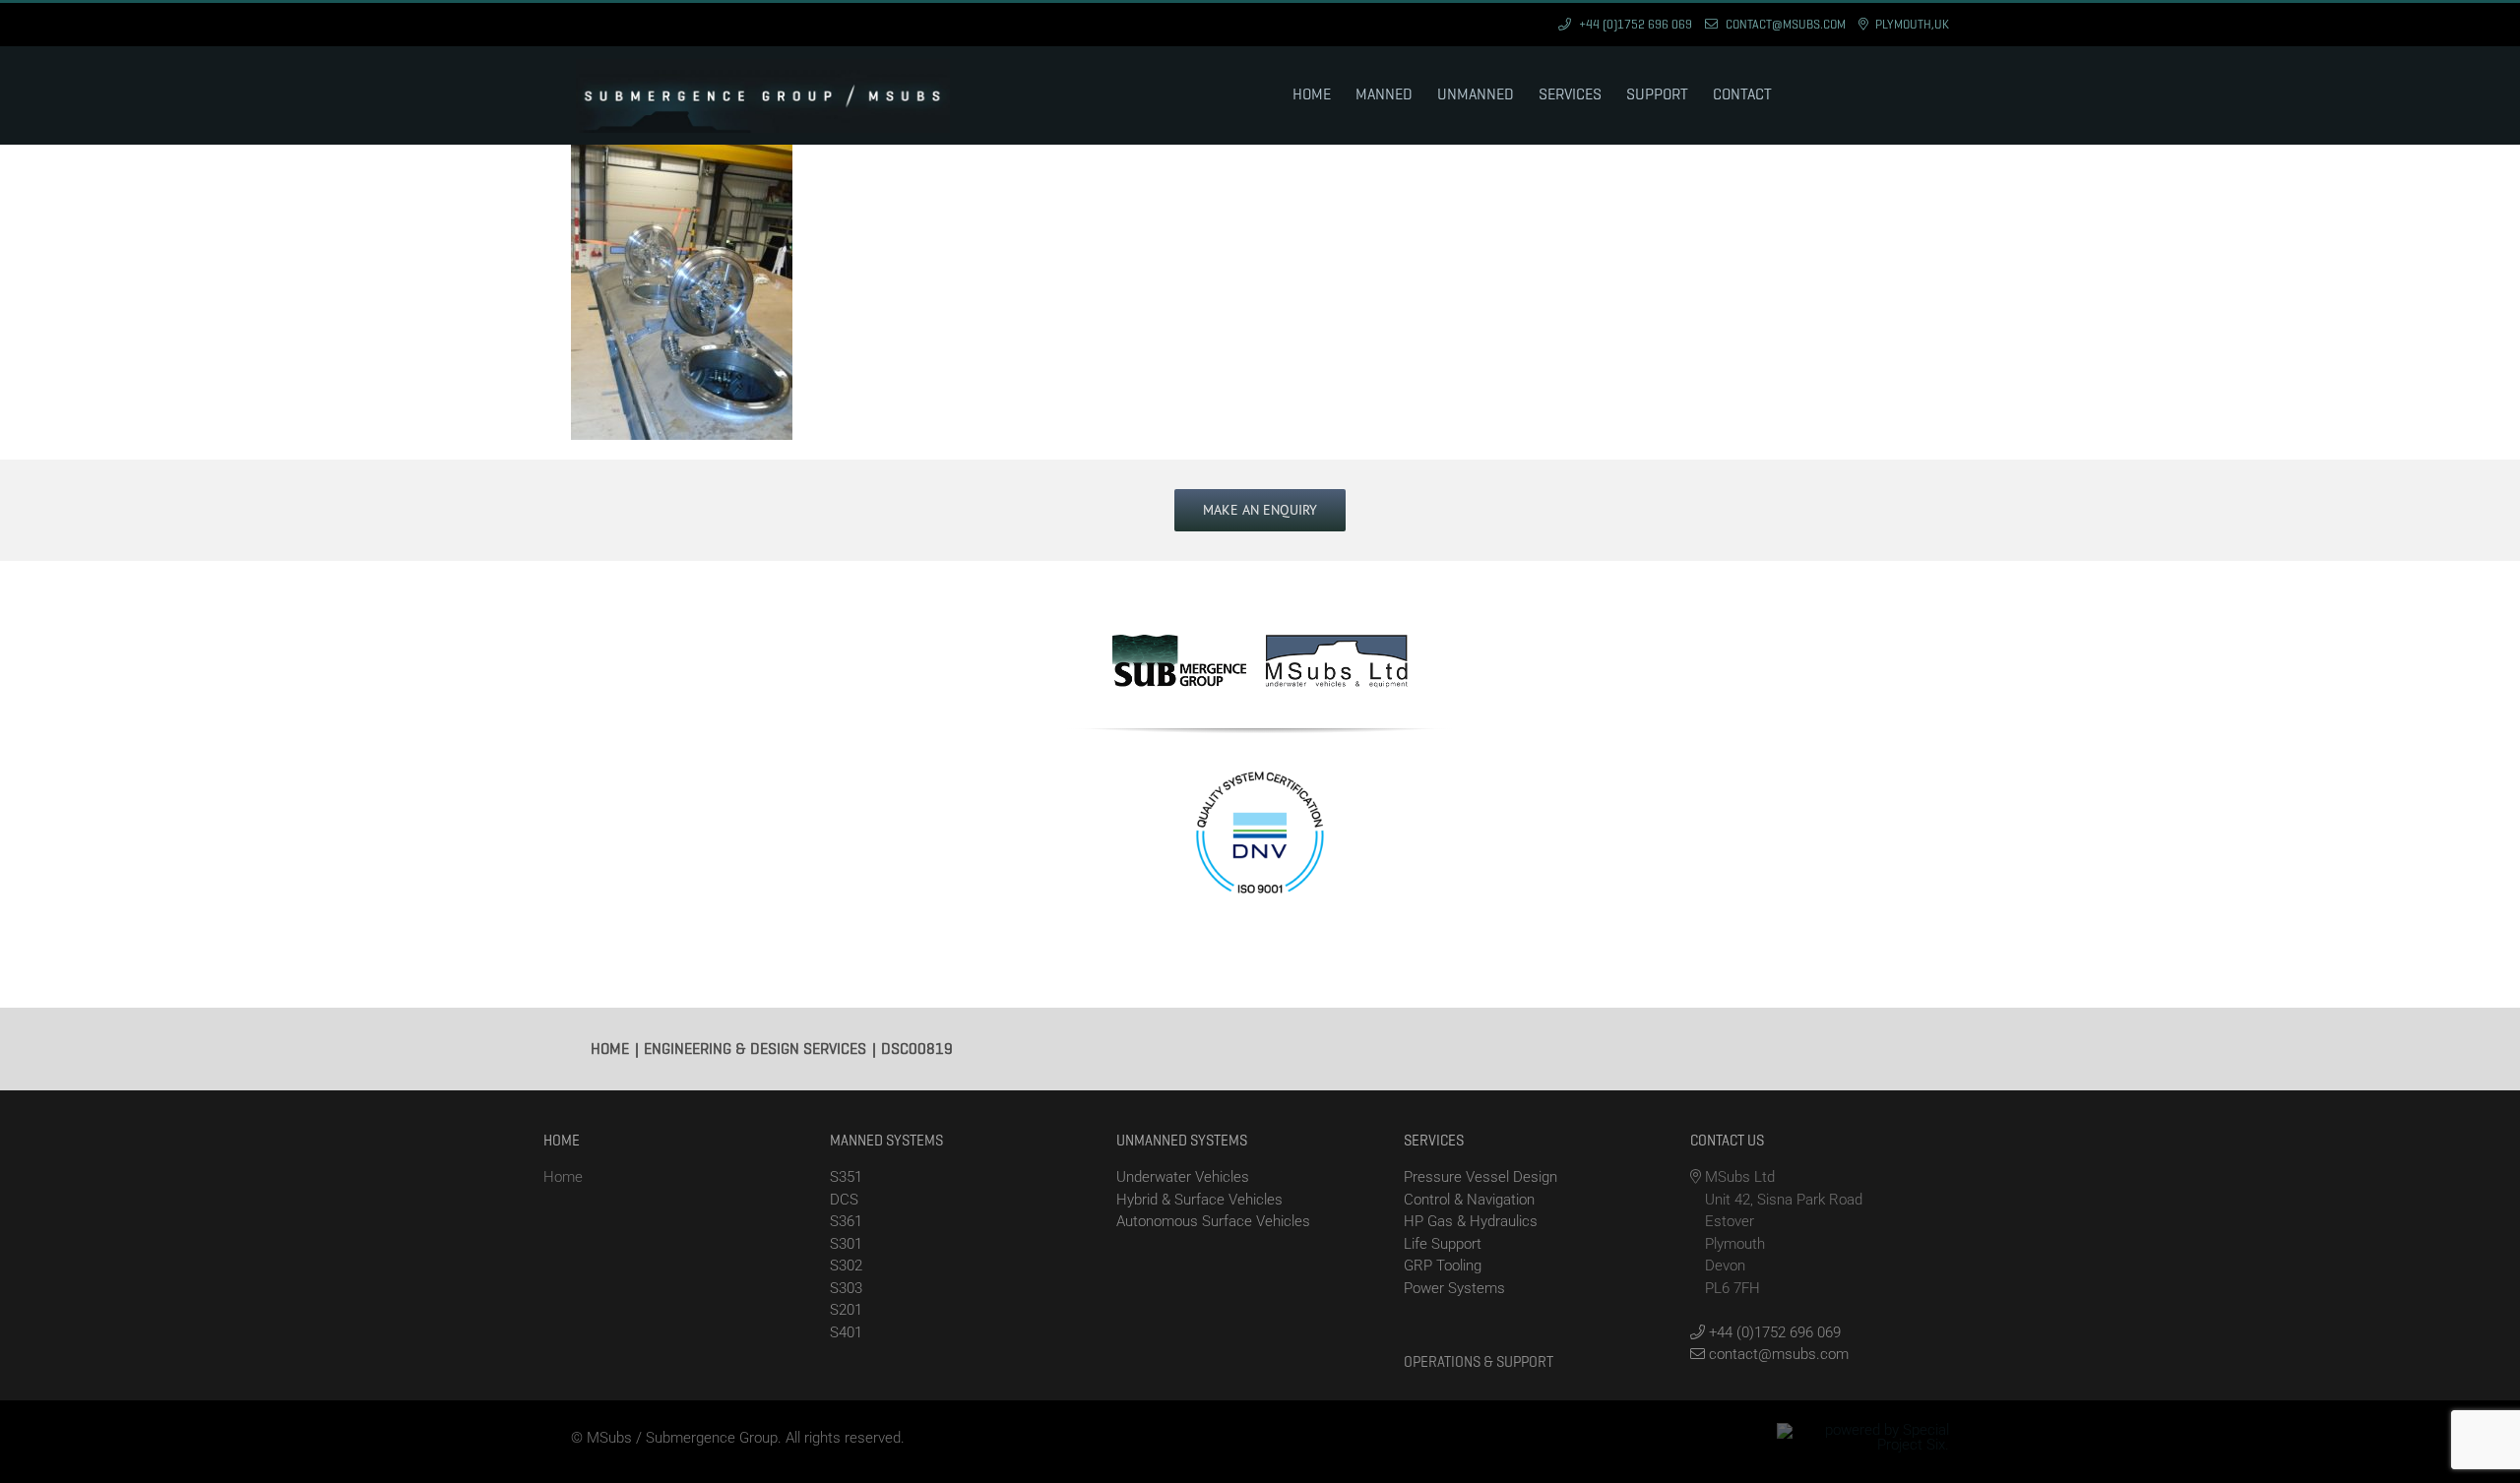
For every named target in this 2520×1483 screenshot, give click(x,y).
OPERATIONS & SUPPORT (1479, 1362)
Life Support (1443, 1244)
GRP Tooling (1443, 1266)
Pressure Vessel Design (1480, 1177)
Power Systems (1454, 1288)
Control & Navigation (1469, 1200)
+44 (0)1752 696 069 (1773, 1332)
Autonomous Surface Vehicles (1213, 1221)
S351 (846, 1177)
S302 (846, 1266)
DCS (844, 1200)
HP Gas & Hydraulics (1471, 1221)
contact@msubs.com (1777, 1354)
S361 (846, 1221)
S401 (846, 1332)
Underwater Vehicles (1183, 1177)
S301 (846, 1244)
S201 (846, 1310)
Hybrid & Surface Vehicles (1199, 1200)
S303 (846, 1288)
